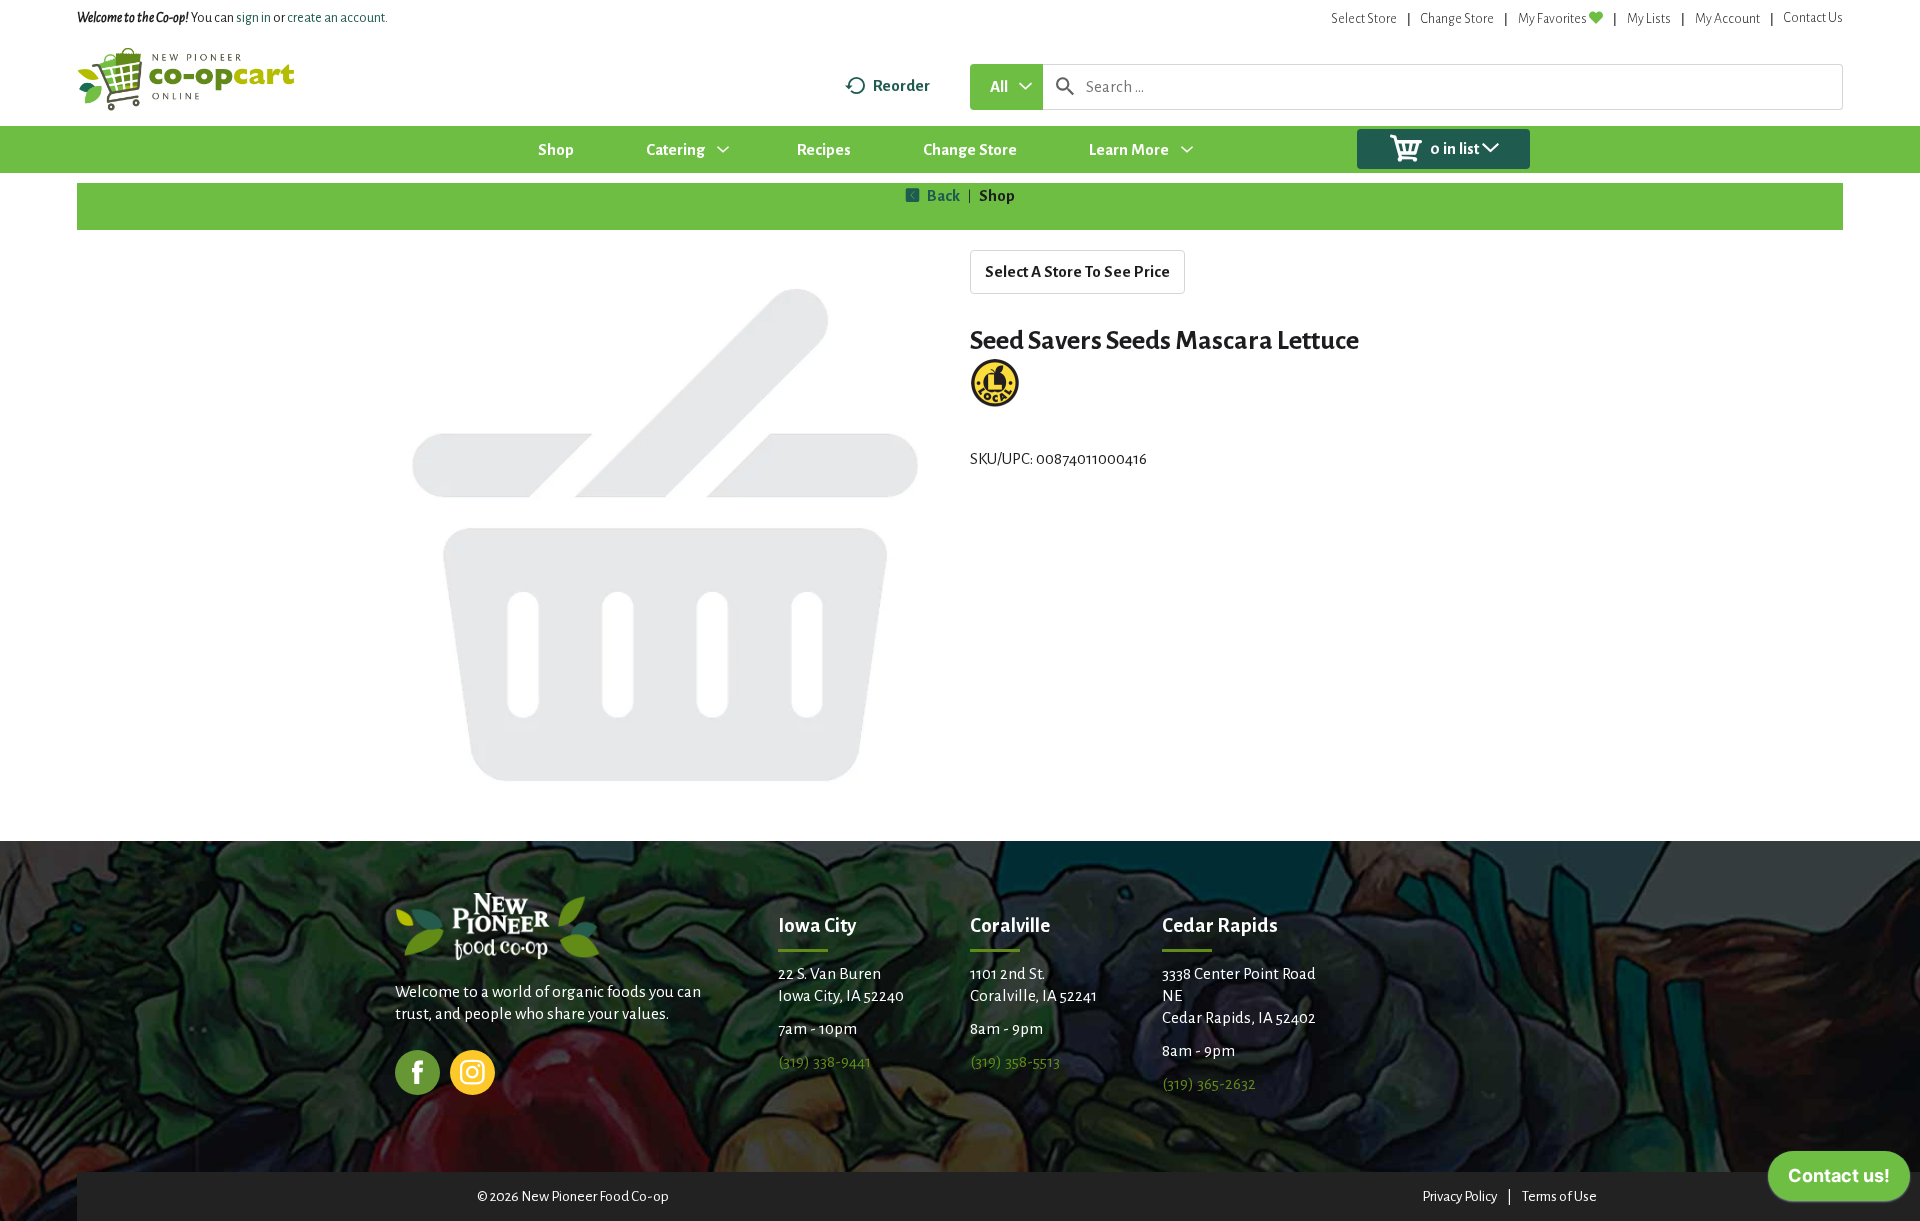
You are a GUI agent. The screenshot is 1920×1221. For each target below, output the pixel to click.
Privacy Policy (1459, 1196)
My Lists (1649, 19)
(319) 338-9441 (824, 1061)
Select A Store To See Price (1077, 271)
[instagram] (472, 1070)
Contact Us (1813, 18)
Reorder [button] (901, 85)
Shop (997, 195)
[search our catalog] (1065, 87)
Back (942, 195)
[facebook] (417, 1070)
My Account (1727, 19)
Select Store (1364, 19)
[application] (1839, 1181)
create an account (336, 18)
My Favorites (1552, 19)
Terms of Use (1559, 1196)
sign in (253, 18)
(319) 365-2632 (1209, 1083)
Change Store (1457, 19)
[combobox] (1006, 87)
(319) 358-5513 (1015, 1061)
